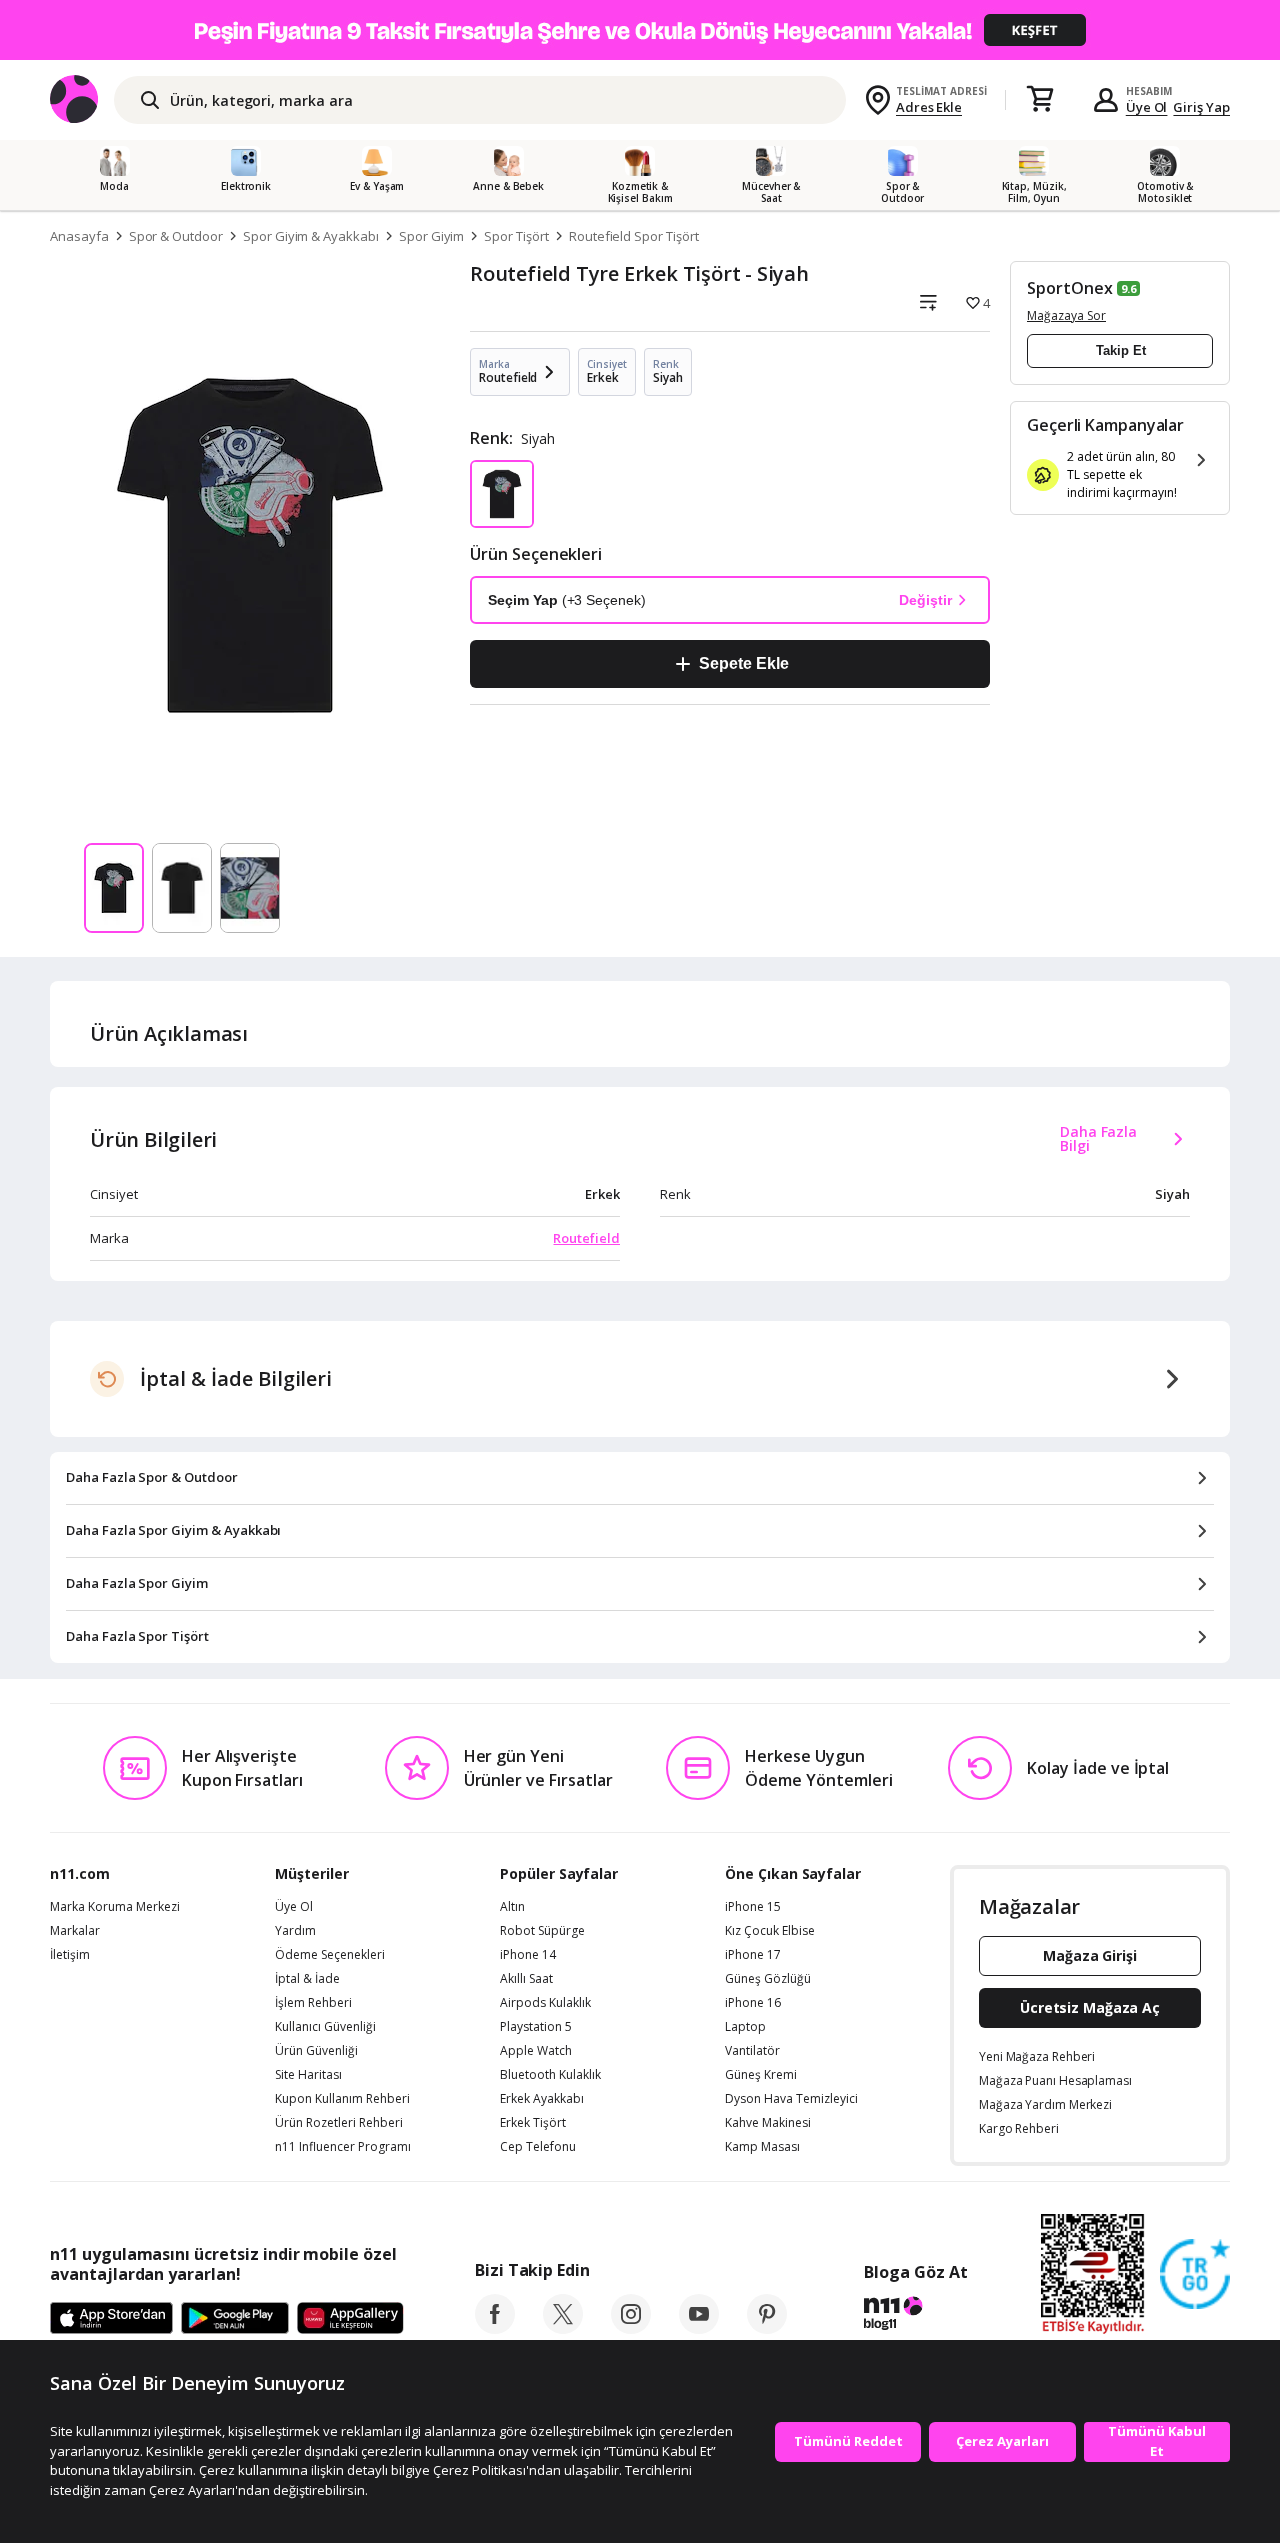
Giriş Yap (1201, 107)
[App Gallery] (350, 2319)
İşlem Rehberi (313, 2003)
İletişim (70, 1955)
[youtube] (699, 2328)
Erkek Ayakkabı (542, 2099)
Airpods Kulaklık (545, 2003)
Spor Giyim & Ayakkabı (311, 236)
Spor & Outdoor (176, 236)
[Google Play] (235, 2319)
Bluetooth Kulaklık (550, 2075)
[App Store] (111, 2319)
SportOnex (1070, 288)
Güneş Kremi (761, 2075)
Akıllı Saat (526, 1979)
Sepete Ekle (743, 663)
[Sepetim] (1040, 100)
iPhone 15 (753, 1907)
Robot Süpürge (542, 1931)
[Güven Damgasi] (1195, 2275)
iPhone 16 (753, 2003)
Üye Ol (1147, 107)
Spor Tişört (516, 236)
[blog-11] (915, 2316)
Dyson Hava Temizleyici (791, 2099)
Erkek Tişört (533, 2123)
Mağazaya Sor (1066, 315)
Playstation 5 (536, 2027)
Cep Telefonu (538, 2147)
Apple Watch (536, 2051)
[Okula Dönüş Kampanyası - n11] (640, 30)
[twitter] (563, 2328)
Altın (512, 1907)
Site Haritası (308, 2075)
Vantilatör (752, 2051)
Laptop (745, 2027)
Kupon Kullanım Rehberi (342, 2099)
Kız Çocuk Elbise (770, 1931)
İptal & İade (307, 1979)
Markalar (75, 1931)
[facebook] (495, 2328)
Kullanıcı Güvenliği (325, 2027)
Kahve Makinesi (768, 2123)
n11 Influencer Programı (343, 2147)
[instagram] (631, 2328)
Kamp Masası (762, 2147)
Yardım (295, 1931)
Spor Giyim (432, 236)
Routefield (586, 1238)
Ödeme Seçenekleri (330, 1955)
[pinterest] (767, 2328)
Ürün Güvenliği (316, 2051)
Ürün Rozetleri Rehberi (339, 2123)
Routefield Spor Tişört (634, 236)
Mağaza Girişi (1090, 1955)
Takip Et (1121, 350)
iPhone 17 (753, 1955)
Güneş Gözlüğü (768, 1979)
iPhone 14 (528, 1955)
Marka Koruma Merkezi (115, 1907)
